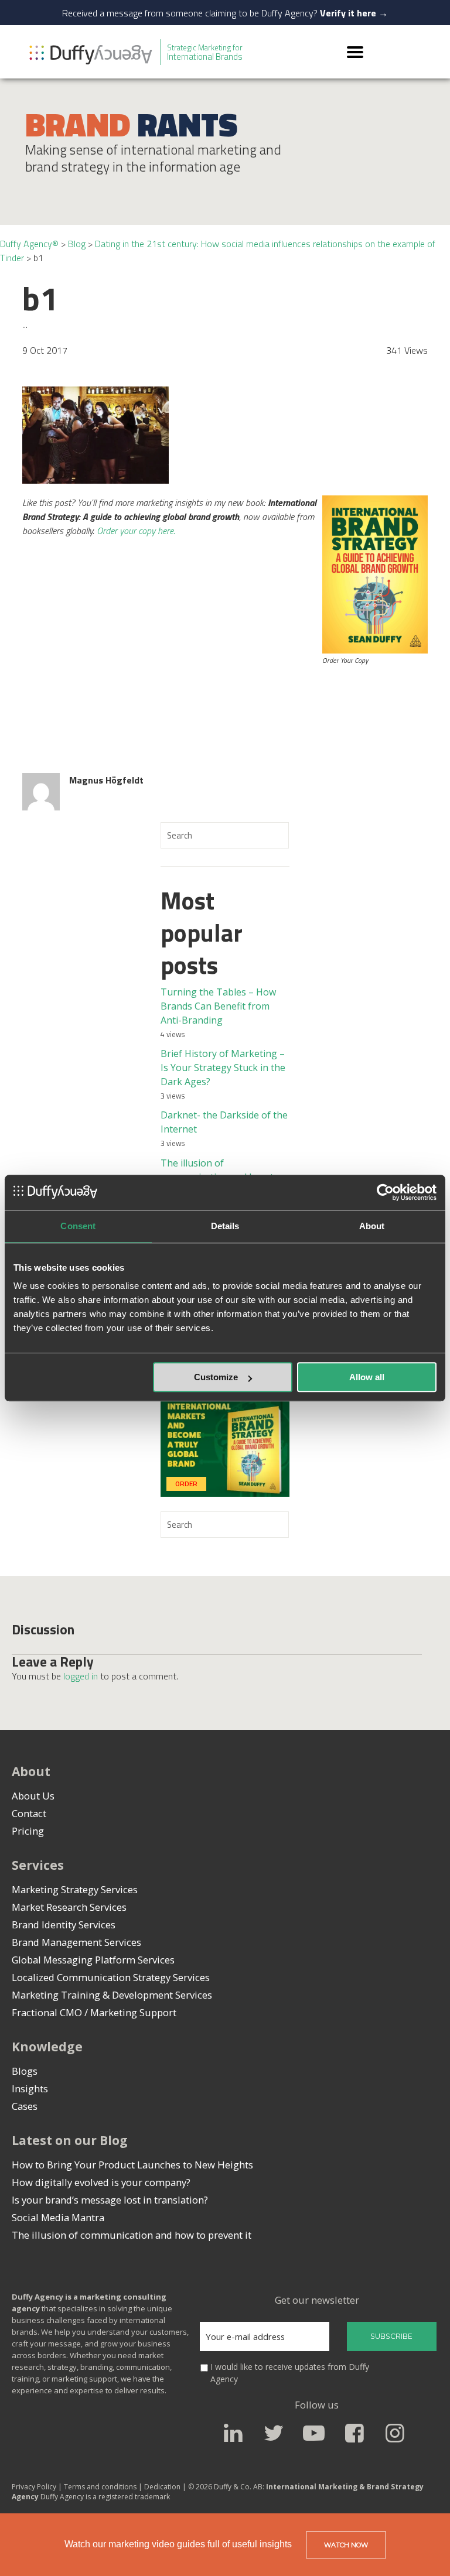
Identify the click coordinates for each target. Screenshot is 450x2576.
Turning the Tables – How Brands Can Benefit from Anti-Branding (218, 1006)
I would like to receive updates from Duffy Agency (290, 2373)
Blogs (25, 2071)
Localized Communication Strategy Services (111, 1977)
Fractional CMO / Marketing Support (94, 2012)
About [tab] (372, 1226)
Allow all (367, 1377)
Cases (25, 2106)
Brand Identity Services (64, 1925)
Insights (30, 2088)
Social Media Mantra (58, 2217)
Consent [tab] (78, 1226)
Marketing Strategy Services (75, 1889)
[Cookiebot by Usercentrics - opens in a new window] (385, 1192)
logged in (81, 1676)
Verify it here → (354, 13)
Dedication (163, 2487)
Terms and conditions (100, 2487)
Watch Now (346, 2545)
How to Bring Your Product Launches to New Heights (132, 2165)
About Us (33, 1796)
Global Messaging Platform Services (93, 1960)
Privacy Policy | (37, 2487)
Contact (29, 1813)
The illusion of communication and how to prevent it (132, 2235)
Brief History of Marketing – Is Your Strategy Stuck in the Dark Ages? (223, 1068)
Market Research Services (69, 1907)
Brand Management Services (76, 1942)
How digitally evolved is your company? (101, 2182)
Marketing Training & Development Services (112, 1995)
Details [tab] (225, 1226)
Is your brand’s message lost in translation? (110, 2200)
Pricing (28, 1831)
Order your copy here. (136, 531)
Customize (216, 1377)
